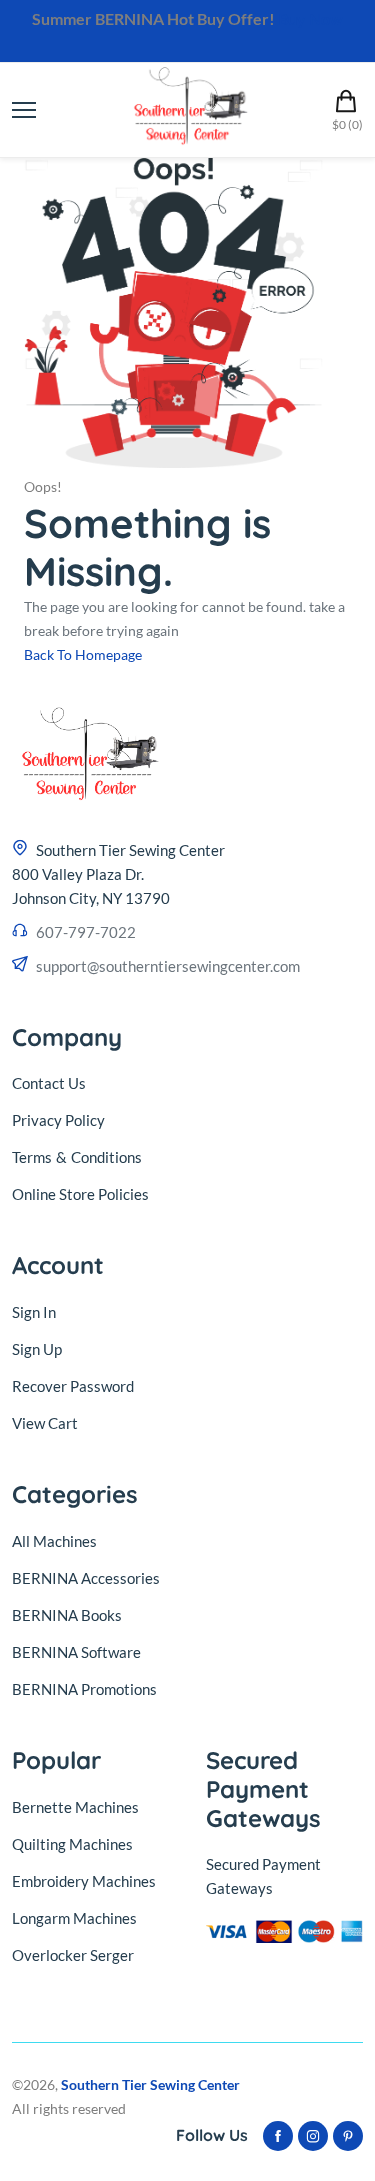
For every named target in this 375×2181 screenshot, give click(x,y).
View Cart (45, 1423)
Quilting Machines (72, 1844)
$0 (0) (347, 124)
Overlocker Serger (73, 1955)
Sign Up (37, 1349)
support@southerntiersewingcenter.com (168, 966)
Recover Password (73, 1386)
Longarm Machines (74, 1918)
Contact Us (49, 1083)
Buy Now (310, 18)
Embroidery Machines (84, 1881)
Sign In (34, 1312)
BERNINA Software (76, 1652)
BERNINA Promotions (84, 1689)
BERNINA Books (67, 1615)
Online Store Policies (80, 1194)
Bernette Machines (75, 1807)
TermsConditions (77, 1157)
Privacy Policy (58, 1120)
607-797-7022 (86, 932)
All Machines (54, 1541)
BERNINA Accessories (86, 1578)
